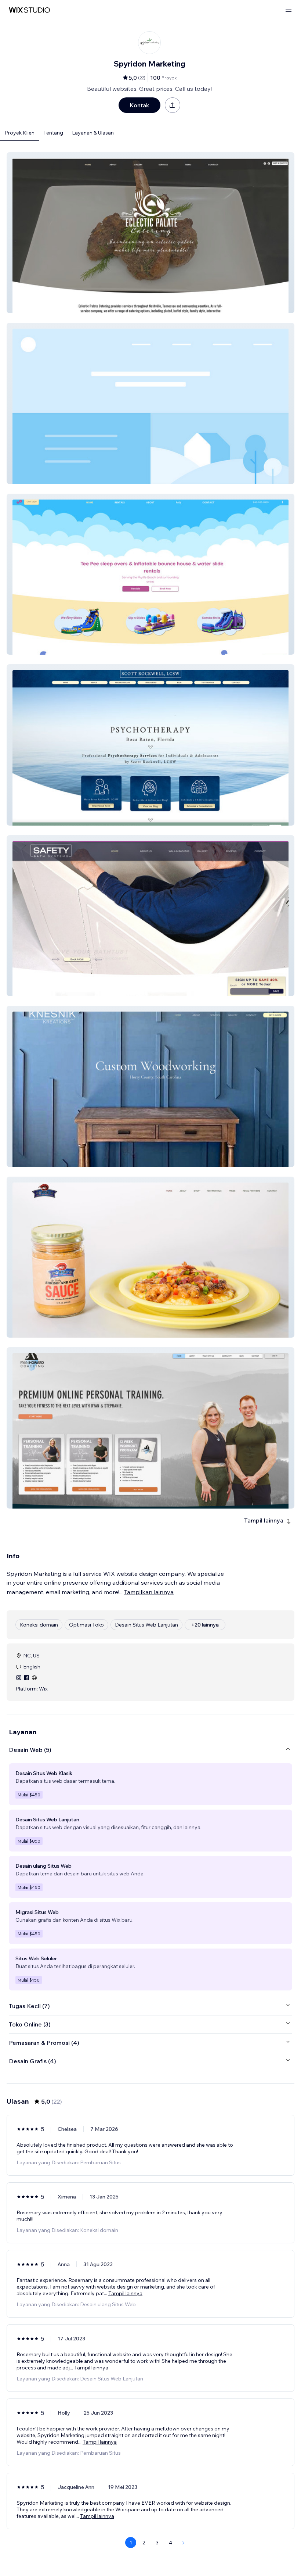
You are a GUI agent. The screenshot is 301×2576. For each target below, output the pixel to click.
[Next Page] (184, 2543)
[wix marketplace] (29, 10)
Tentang (53, 133)
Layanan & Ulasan (93, 133)
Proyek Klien (19, 133)
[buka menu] (289, 10)
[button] (150, 233)
